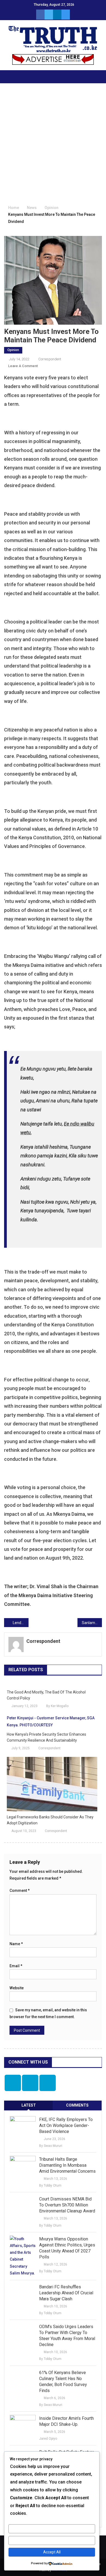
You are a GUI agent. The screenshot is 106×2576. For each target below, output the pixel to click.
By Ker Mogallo (57, 1706)
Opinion (13, 350)
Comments (77, 2105)
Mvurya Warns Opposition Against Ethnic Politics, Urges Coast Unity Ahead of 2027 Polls (67, 2248)
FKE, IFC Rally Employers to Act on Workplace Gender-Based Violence (66, 2125)
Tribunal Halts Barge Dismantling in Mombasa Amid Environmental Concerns (67, 2165)
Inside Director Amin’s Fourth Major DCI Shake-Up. (66, 2421)
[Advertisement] (53, 145)
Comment (20, 1890)
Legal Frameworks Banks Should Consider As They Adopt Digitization (50, 1820)
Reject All (52, 2540)
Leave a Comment (23, 366)
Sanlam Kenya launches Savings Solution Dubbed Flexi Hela (92, 1623)
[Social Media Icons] (13, 2083)
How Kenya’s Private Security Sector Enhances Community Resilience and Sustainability (46, 1737)
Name (16, 1944)
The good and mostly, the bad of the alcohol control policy (46, 1695)
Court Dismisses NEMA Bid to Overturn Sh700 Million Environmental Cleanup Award (67, 2205)
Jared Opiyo (48, 2439)
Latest (29, 2105)
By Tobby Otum (50, 2185)
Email (16, 1966)
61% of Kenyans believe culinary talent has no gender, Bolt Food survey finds (63, 2382)
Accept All (52, 2552)
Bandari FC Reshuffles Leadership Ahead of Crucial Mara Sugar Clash (66, 2293)
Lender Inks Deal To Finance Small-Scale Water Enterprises (21, 1623)
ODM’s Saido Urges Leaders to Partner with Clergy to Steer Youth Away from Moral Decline (67, 2336)
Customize (52, 2529)
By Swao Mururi (51, 2146)
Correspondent (50, 359)
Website (17, 1988)
